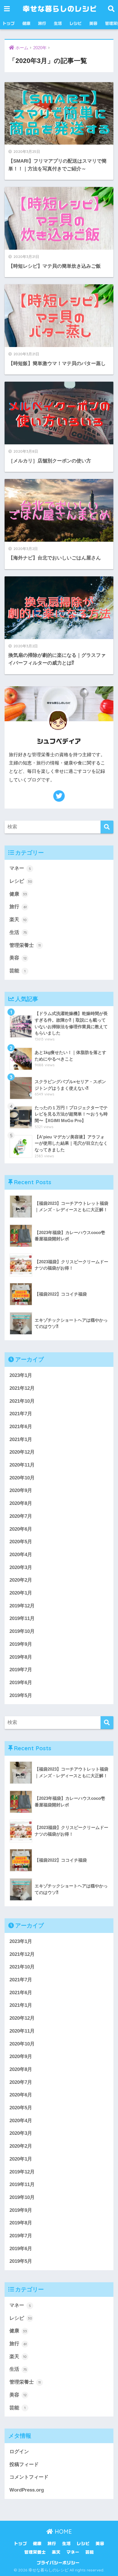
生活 (58, 23)
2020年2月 (21, 1580)
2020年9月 (21, 1490)
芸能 (17, 971)
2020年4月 (21, 1555)
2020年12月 (22, 1452)
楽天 (18, 920)
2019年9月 (21, 1644)
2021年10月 (22, 1401)
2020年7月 (21, 1516)
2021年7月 (21, 1414)
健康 (26, 23)
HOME (62, 2531)
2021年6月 (21, 1427)
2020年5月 (21, 1542)
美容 (93, 23)
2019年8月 (21, 1657)
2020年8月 (21, 1503)
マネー (20, 868)
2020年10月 (22, 1478)
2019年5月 (21, 1695)
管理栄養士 (25, 945)
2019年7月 (21, 1670)
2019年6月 (21, 1683)
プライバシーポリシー (58, 2563)
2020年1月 (21, 1593)
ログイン (19, 2452)
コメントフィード (29, 2477)
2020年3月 (21, 1567)
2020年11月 (22, 1465)
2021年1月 (21, 1439)
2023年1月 (21, 1375)
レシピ (76, 23)
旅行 (42, 23)
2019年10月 (22, 1631)
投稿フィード (24, 2464)
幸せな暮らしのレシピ (60, 9)
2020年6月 (21, 1529)
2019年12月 (22, 1606)
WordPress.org (27, 2490)
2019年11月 (22, 1618)
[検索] (107, 827)
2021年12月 (22, 1388)
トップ (9, 23)
